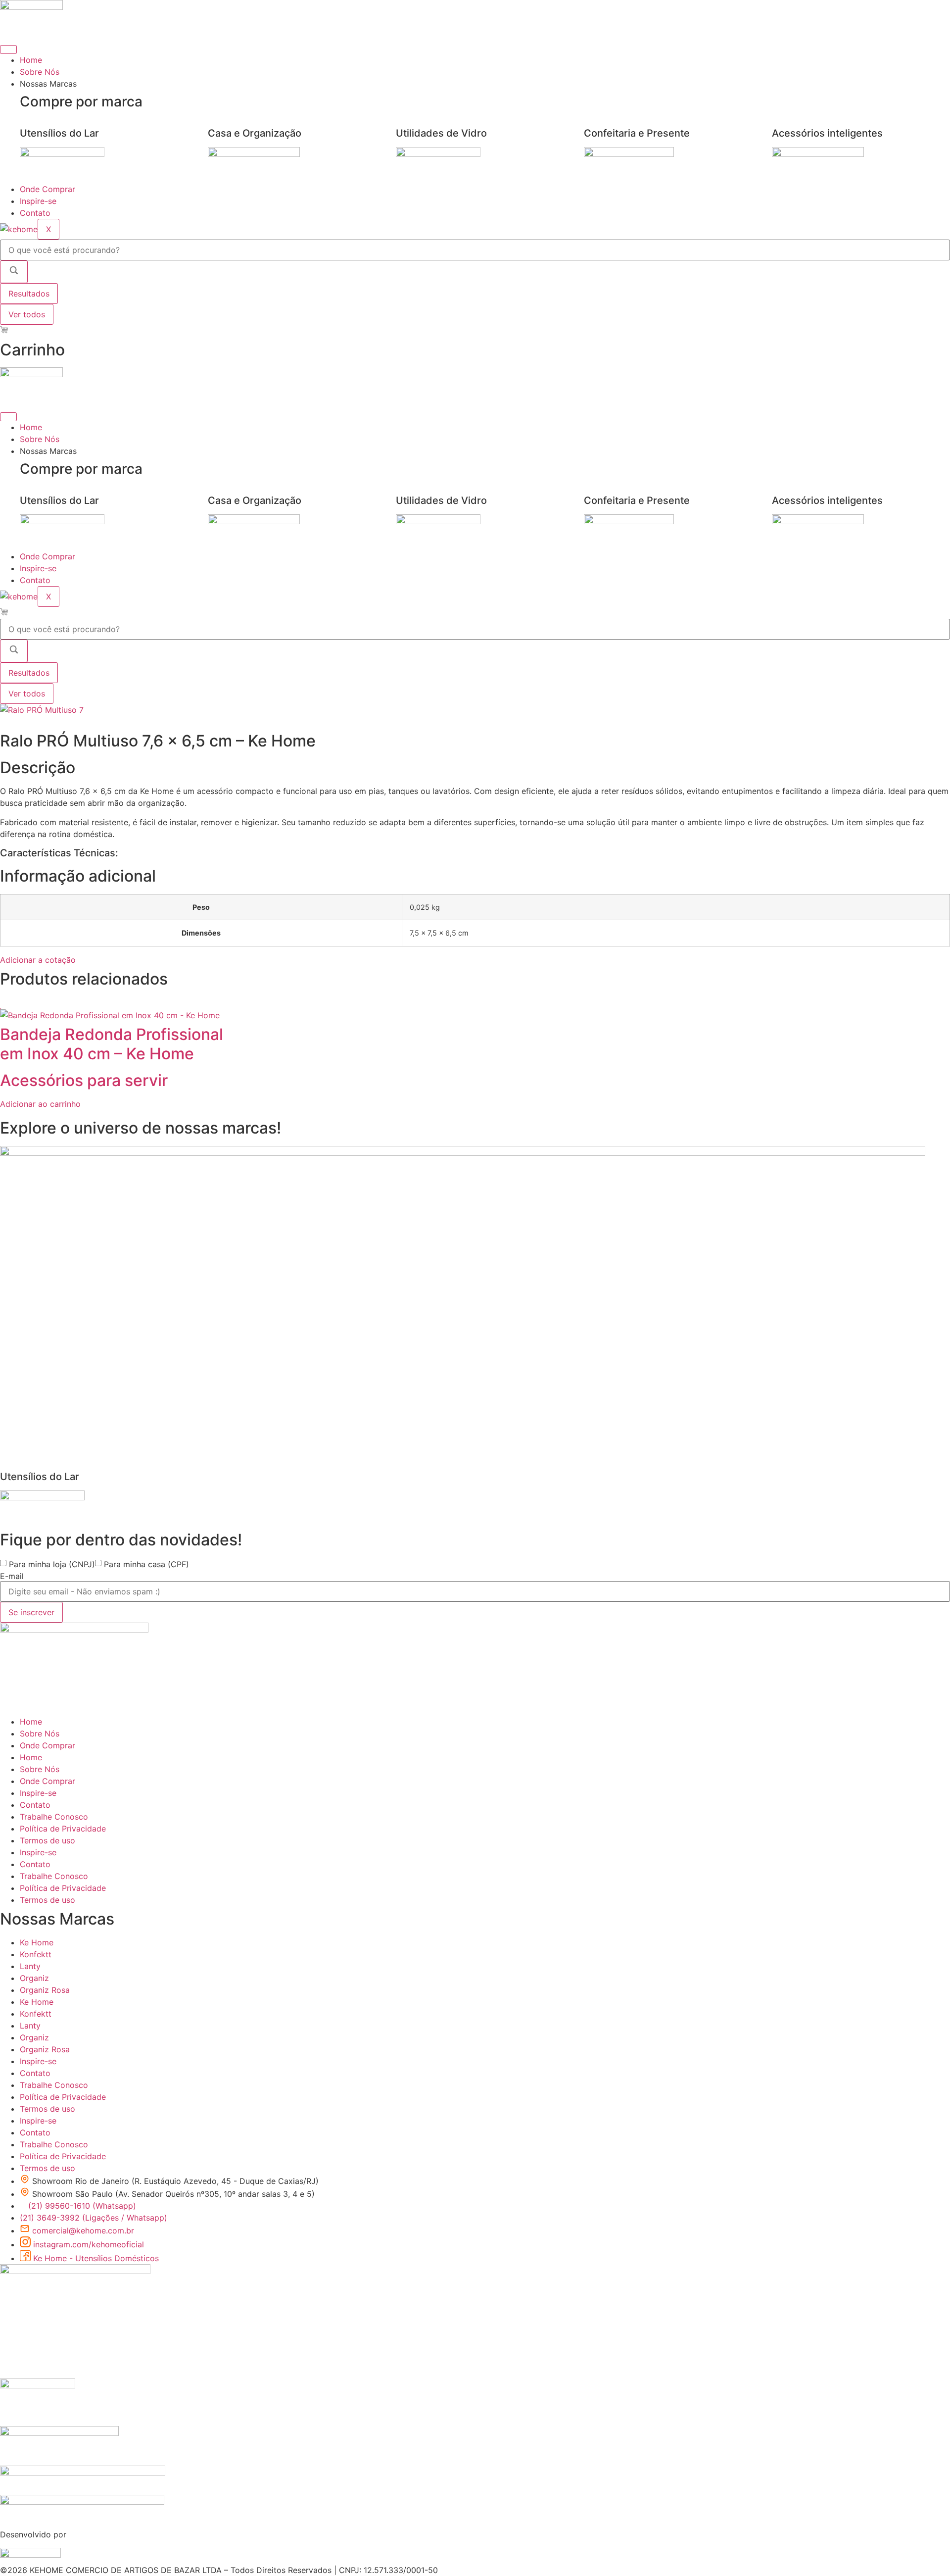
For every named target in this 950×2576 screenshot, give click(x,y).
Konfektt (36, 1954)
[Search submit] (14, 272)
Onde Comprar (47, 189)
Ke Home (37, 1942)
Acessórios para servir (84, 1080)
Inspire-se (38, 201)
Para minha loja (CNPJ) (52, 1564)
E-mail (12, 1576)
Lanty (30, 1966)
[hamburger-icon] (8, 50)
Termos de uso (47, 1840)
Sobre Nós (40, 72)
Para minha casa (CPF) (146, 1564)
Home (31, 60)
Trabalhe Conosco (54, 1817)
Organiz (34, 1978)
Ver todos (27, 314)
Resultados (29, 294)
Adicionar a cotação (38, 960)
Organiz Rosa (45, 1990)
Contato (35, 213)
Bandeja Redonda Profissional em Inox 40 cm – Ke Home (112, 1044)
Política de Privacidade (63, 1829)
